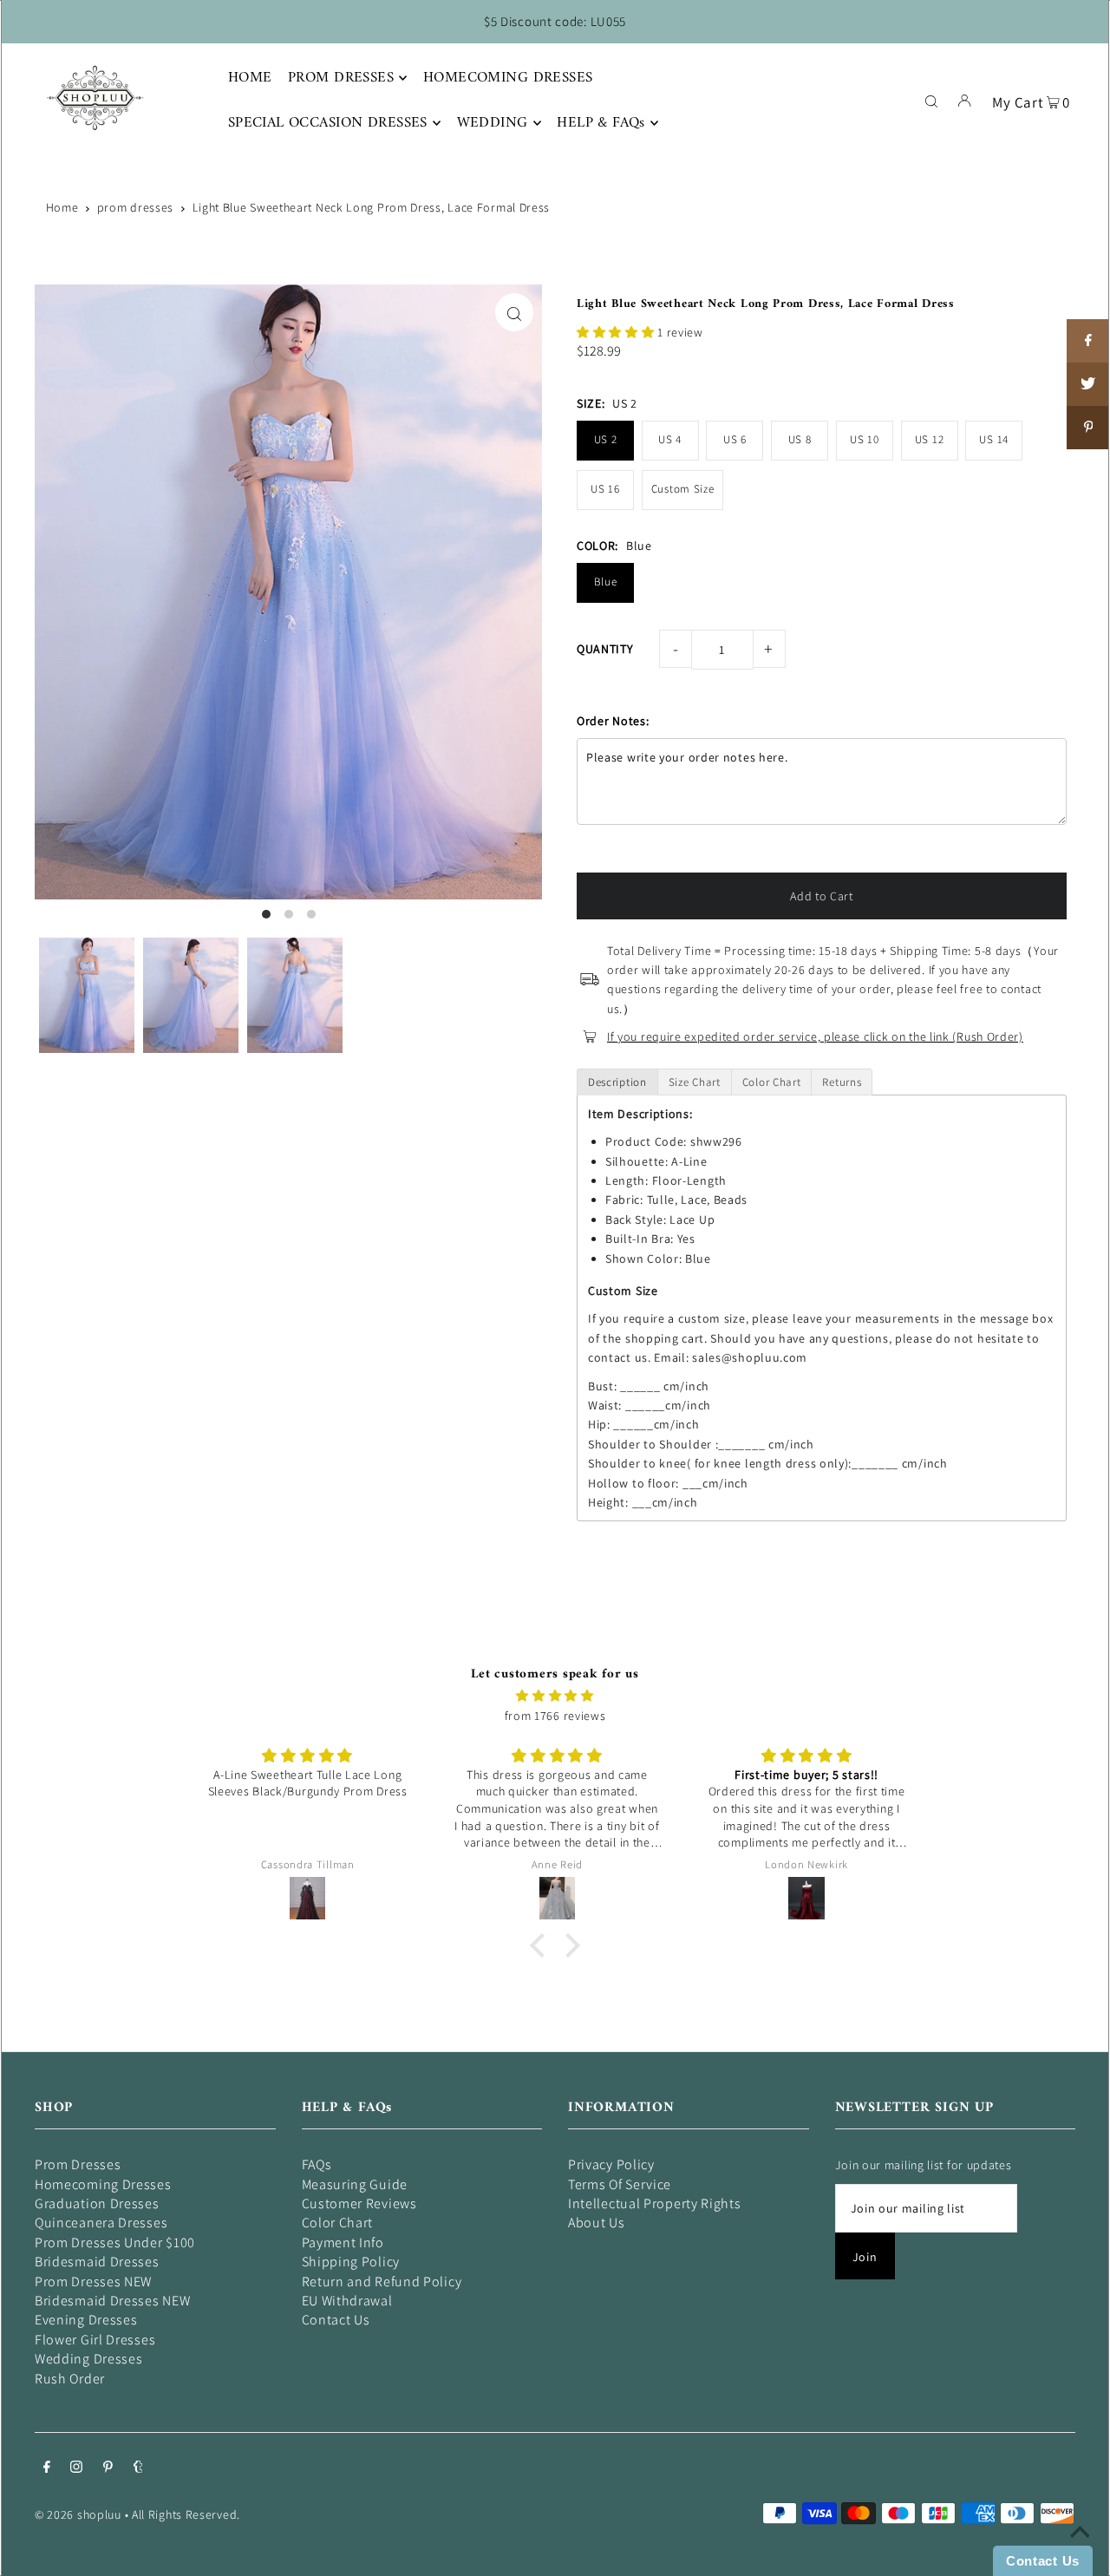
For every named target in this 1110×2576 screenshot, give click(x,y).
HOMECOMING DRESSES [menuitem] (508, 78)
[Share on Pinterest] (1088, 428)
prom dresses (135, 207)
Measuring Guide (355, 2184)
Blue (606, 582)
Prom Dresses (78, 2164)
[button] (617, 332)
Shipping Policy (351, 2262)
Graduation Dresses (97, 2203)
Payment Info (343, 2243)
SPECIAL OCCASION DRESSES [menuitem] (328, 123)
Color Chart (338, 2223)
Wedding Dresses (89, 2359)
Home (62, 207)
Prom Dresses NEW (93, 2282)
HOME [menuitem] (250, 78)
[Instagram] (76, 2468)
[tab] (617, 1082)
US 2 (606, 439)
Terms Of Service (620, 2184)
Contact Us (336, 2320)
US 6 (735, 439)
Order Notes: (613, 721)
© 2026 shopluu (78, 2514)
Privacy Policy (611, 2164)
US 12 (930, 439)
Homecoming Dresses (103, 2184)
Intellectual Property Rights (655, 2203)
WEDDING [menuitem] (493, 123)
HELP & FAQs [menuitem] (601, 123)
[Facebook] (47, 2468)
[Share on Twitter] (1088, 384)
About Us (597, 2223)
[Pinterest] (108, 2468)
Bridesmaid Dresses (97, 2262)
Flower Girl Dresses (95, 2340)
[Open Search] (931, 100)
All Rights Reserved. (186, 2514)
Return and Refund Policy (382, 2282)
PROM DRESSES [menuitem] (341, 78)
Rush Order (70, 2379)
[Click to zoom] (514, 312)
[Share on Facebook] (1088, 341)
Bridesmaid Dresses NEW (112, 2301)
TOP (1080, 2552)
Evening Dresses (86, 2320)
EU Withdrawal (347, 2301)
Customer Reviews (359, 2203)
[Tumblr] (138, 2468)
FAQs (317, 2164)
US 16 (605, 489)
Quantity (605, 649)
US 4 (670, 439)
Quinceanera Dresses (101, 2223)
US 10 (865, 439)
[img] (555, 1696)
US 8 (800, 439)
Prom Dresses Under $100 (115, 2243)
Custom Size (683, 489)
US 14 (994, 439)
